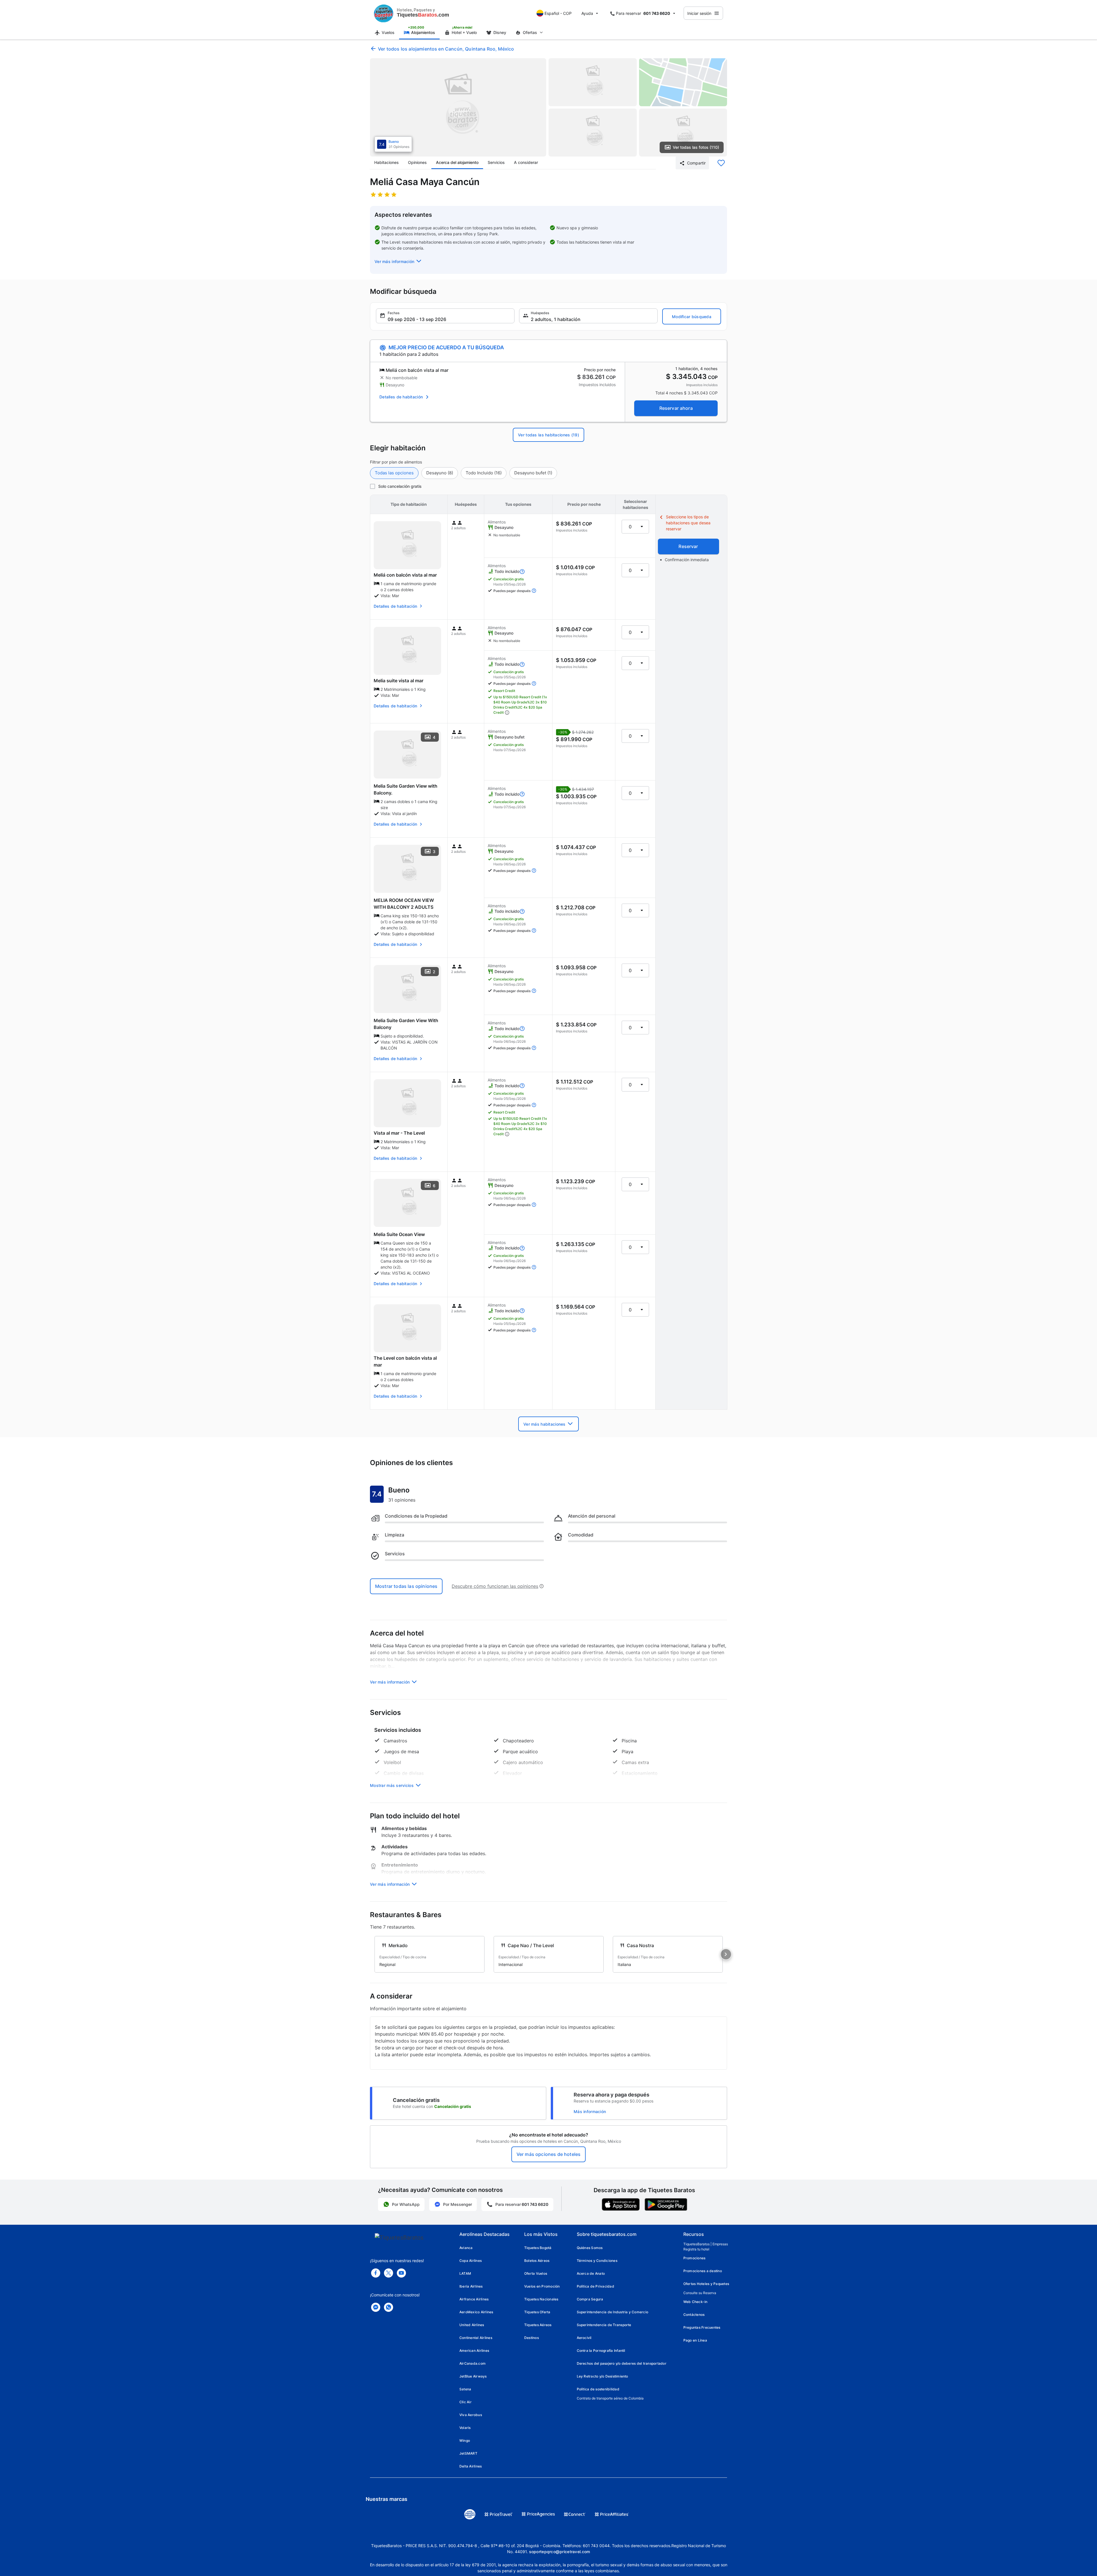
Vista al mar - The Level (399, 1133)
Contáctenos (694, 2315)
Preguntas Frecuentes (702, 2327)
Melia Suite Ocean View (399, 1234)
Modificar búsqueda (692, 317)
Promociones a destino (703, 2271)
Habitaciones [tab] (387, 162)
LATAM (465, 2273)
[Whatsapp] (389, 2307)
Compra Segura (590, 2299)
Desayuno (440, 473)
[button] (399, 261)
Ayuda (587, 13)
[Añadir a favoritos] (721, 163)
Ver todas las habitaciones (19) (548, 435)
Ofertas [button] (530, 32)
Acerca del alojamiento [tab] (457, 162)
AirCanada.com (473, 2363)
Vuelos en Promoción (542, 2286)
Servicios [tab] (496, 162)
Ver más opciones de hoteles (548, 2154)
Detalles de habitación (401, 397)
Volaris (465, 2428)
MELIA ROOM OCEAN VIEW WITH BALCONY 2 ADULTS (404, 904)
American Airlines (474, 2351)
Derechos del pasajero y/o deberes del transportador (622, 2363)
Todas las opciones (394, 473)
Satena (465, 2389)
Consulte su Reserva (700, 2293)
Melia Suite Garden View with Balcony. (406, 789)
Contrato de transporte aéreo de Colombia (610, 2398)
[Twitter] (389, 2273)
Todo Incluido (484, 473)
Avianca (466, 2248)
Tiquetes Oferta (537, 2312)
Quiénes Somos (590, 2248)
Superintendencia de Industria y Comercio (613, 2312)
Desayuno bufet (533, 473)
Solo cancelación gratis (400, 486)
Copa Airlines (471, 2261)
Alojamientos (423, 32)
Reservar (688, 546)
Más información (590, 2111)
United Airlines (472, 2325)
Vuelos (388, 32)
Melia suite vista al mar (399, 681)
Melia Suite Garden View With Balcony (406, 1024)
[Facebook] (376, 2273)
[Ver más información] (522, 571)
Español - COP (558, 13)
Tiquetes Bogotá (538, 2248)
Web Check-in (695, 2302)
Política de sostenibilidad (598, 2389)
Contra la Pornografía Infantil (601, 2351)
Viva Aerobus (471, 2415)
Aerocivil (584, 2338)
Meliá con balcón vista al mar (405, 575)
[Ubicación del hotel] (683, 82)
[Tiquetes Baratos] (384, 13)
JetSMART (468, 2453)
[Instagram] (401, 2273)
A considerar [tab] (526, 162)
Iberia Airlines (471, 2286)
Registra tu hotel (696, 2249)
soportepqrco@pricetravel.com (560, 2552)
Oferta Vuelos (536, 2273)
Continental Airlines (476, 2338)
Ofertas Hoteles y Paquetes (706, 2284)
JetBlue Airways (473, 2376)
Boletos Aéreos (537, 2261)
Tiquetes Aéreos (538, 2325)
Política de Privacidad (595, 2286)
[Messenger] (376, 2307)
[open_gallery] (458, 107)
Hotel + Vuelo (464, 32)
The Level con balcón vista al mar (405, 1361)
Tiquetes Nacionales (541, 2299)
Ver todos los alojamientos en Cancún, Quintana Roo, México (446, 49)
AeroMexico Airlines (476, 2312)
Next (726, 1954)
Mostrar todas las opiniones (406, 1586)
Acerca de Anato (591, 2273)
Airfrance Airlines (474, 2299)
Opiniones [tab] (417, 162)
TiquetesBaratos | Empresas (706, 2244)
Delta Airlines (471, 2466)
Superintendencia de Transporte (604, 2325)
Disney (500, 32)
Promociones (694, 2258)
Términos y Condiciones (597, 2261)
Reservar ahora (676, 408)
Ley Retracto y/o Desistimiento (602, 2376)
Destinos (532, 2338)
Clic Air (466, 2402)
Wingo (465, 2440)
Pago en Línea (695, 2340)
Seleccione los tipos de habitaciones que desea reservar (688, 523)
